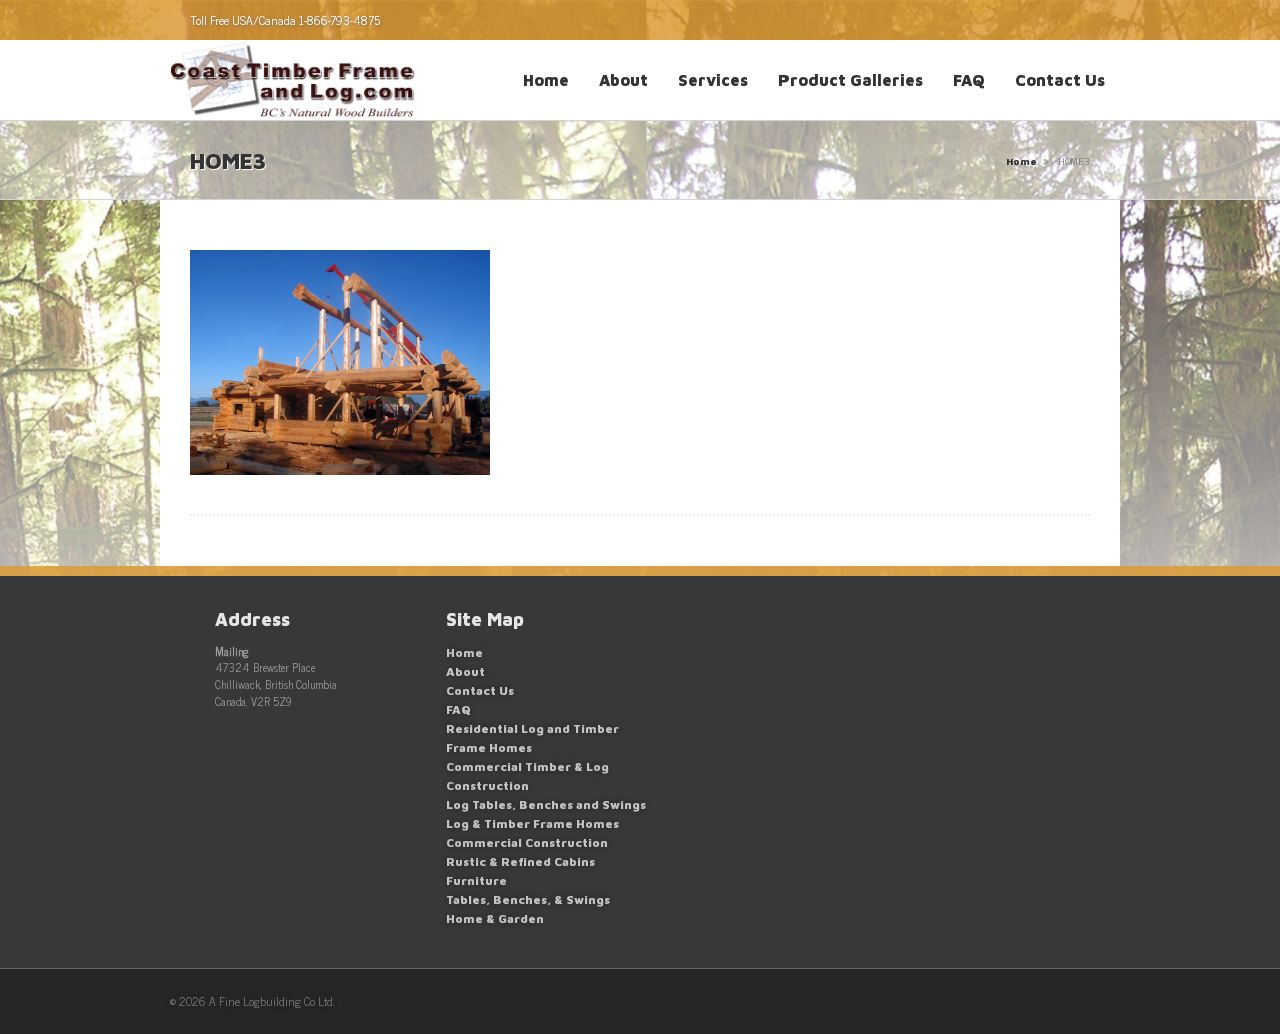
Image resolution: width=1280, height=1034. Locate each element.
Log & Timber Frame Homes (532, 823)
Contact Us (1060, 80)
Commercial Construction (527, 842)
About (623, 80)
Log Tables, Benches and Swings (546, 804)
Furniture (476, 880)
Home (546, 80)
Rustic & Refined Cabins (520, 861)
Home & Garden (495, 918)
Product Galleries (850, 80)
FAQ (969, 80)
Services (713, 80)
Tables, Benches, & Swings (528, 899)
